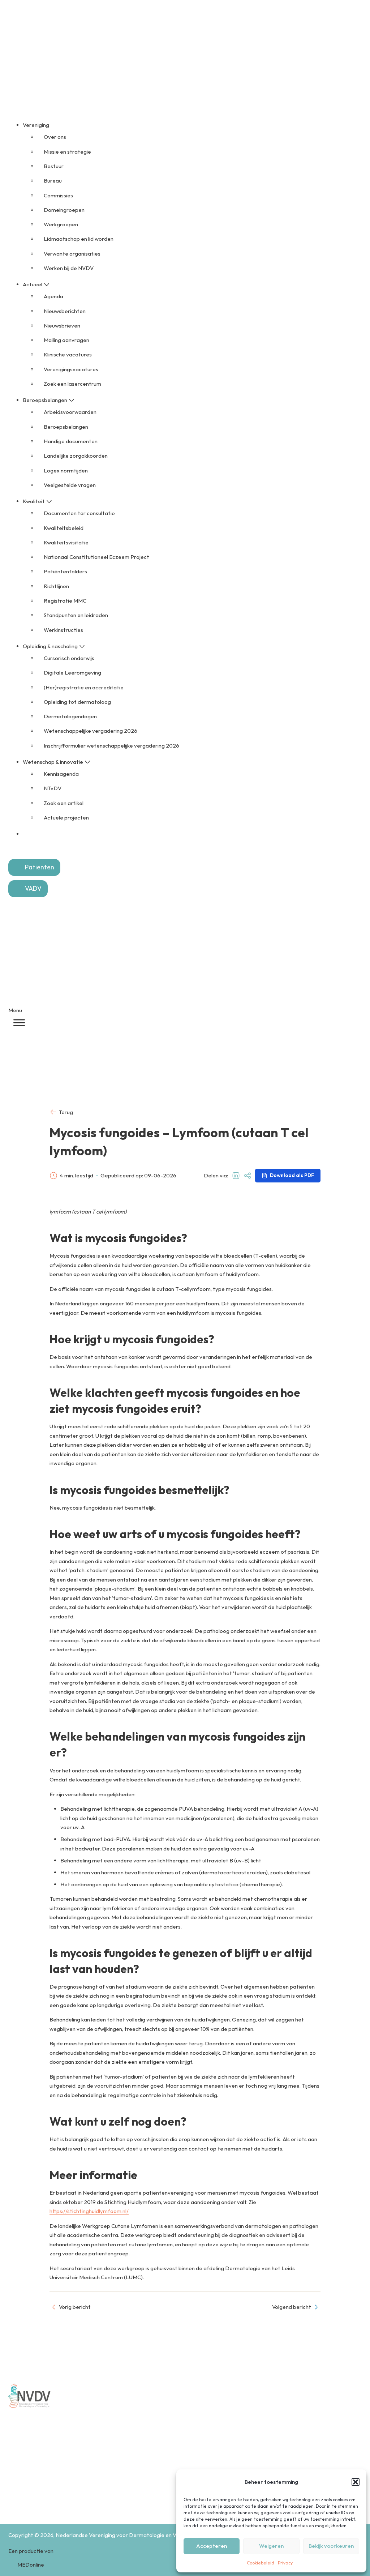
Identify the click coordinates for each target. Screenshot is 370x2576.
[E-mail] (248, 1176)
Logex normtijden (66, 470)
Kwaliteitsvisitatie (66, 542)
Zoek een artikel (64, 803)
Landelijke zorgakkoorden (76, 456)
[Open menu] (19, 1023)
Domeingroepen (64, 210)
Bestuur (54, 166)
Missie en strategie (67, 152)
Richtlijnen (56, 586)
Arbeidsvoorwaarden (70, 412)
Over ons (55, 137)
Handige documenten (71, 441)
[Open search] (16, 847)
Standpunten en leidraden (76, 615)
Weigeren (271, 2546)
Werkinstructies (63, 630)
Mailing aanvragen (66, 340)
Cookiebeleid (261, 2563)
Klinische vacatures (68, 354)
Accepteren (212, 2546)
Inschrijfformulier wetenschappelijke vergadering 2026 (111, 746)
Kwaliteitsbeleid (64, 528)
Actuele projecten (66, 818)
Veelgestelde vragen (70, 485)
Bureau (53, 181)
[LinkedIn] (236, 1176)
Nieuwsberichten (65, 311)
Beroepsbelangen (66, 427)
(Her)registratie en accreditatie (84, 687)
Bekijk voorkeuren (331, 2546)
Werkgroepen (61, 224)
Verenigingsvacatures (71, 369)
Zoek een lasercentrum (72, 384)
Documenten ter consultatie (79, 513)
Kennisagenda (61, 774)
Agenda (53, 296)
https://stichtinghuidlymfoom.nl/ (89, 2211)
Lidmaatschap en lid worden (79, 239)
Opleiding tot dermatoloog (77, 702)
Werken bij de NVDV (69, 268)
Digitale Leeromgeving (72, 673)
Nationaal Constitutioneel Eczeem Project (96, 557)
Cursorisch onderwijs (69, 658)
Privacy (285, 2563)
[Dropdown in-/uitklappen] (53, 125)
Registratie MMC (65, 601)
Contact (182, 34)
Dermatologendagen (70, 716)
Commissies (58, 195)
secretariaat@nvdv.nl (52, 2494)
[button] (356, 2482)
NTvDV (53, 788)
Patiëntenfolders (65, 571)
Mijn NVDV (155, 34)
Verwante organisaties (72, 254)
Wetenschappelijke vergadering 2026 (91, 731)
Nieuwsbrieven (62, 326)
